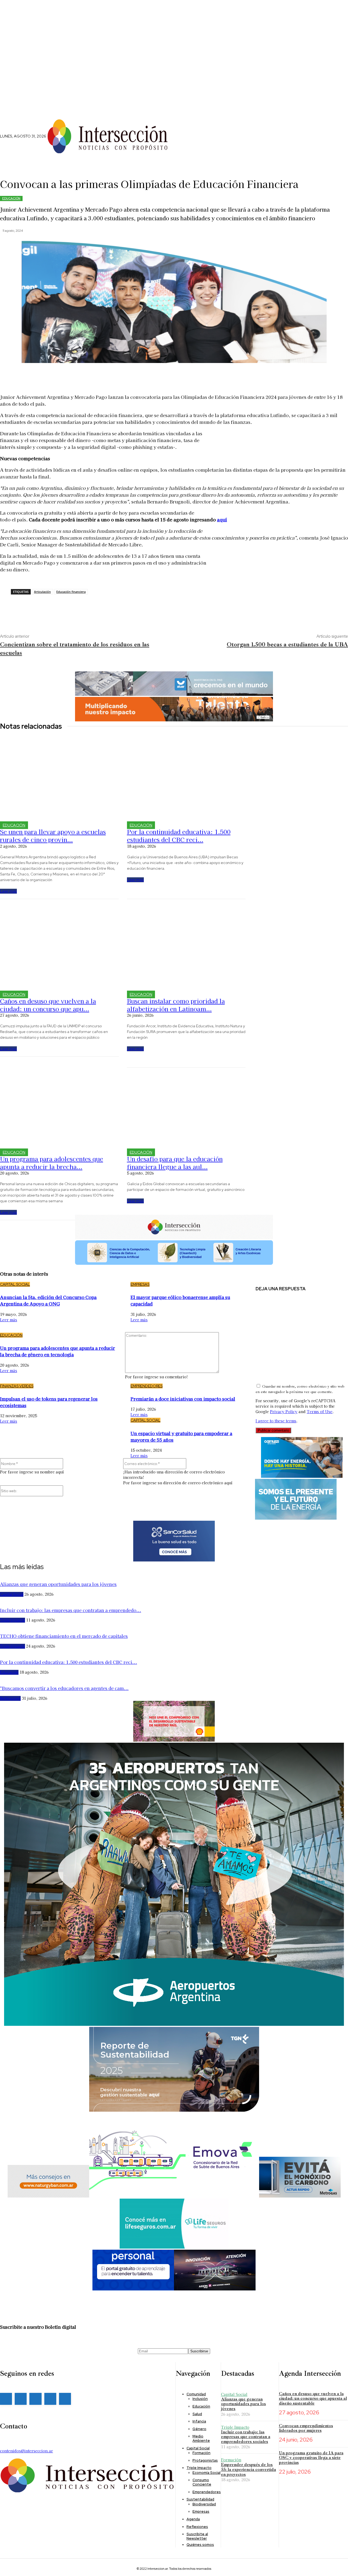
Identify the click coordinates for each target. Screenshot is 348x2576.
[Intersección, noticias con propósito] (107, 136)
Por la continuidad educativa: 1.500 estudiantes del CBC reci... (179, 835)
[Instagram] (182, 143)
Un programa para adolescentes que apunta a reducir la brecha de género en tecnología (58, 1351)
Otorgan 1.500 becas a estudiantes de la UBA (287, 644)
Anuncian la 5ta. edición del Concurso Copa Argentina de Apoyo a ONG (48, 1300)
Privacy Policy (284, 1411)
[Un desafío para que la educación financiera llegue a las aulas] (186, 1104)
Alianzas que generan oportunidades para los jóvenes (243, 2404)
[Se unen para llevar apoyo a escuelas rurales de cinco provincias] (59, 777)
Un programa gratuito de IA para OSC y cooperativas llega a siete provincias (311, 2458)
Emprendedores (147, 1386)
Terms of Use (320, 1411)
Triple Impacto (235, 2427)
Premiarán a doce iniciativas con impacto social (183, 1399)
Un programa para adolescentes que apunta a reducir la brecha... (52, 1162)
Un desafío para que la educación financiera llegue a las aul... (175, 1162)
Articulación (42, 592)
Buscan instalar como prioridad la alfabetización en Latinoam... (176, 1005)
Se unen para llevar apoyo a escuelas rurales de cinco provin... (53, 835)
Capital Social (15, 1284)
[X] (199, 143)
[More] (156, 376)
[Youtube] (65, 2399)
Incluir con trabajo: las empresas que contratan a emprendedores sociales (246, 2437)
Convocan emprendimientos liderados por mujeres (306, 2428)
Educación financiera (71, 592)
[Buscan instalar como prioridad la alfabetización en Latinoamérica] (186, 946)
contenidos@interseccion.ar (27, 2451)
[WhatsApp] (57, 608)
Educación (11, 198)
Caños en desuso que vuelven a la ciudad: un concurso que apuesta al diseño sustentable (313, 2398)
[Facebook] (173, 143)
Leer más (8, 891)
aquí (222, 519)
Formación (231, 2460)
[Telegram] (73, 608)
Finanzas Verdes (17, 1386)
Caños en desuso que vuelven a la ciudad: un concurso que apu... (48, 1005)
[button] (197, 131)
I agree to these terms (276, 1421)
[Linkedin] (191, 143)
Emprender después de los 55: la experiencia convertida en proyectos (248, 2469)
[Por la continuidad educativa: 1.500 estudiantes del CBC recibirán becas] (186, 777)
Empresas (140, 1284)
